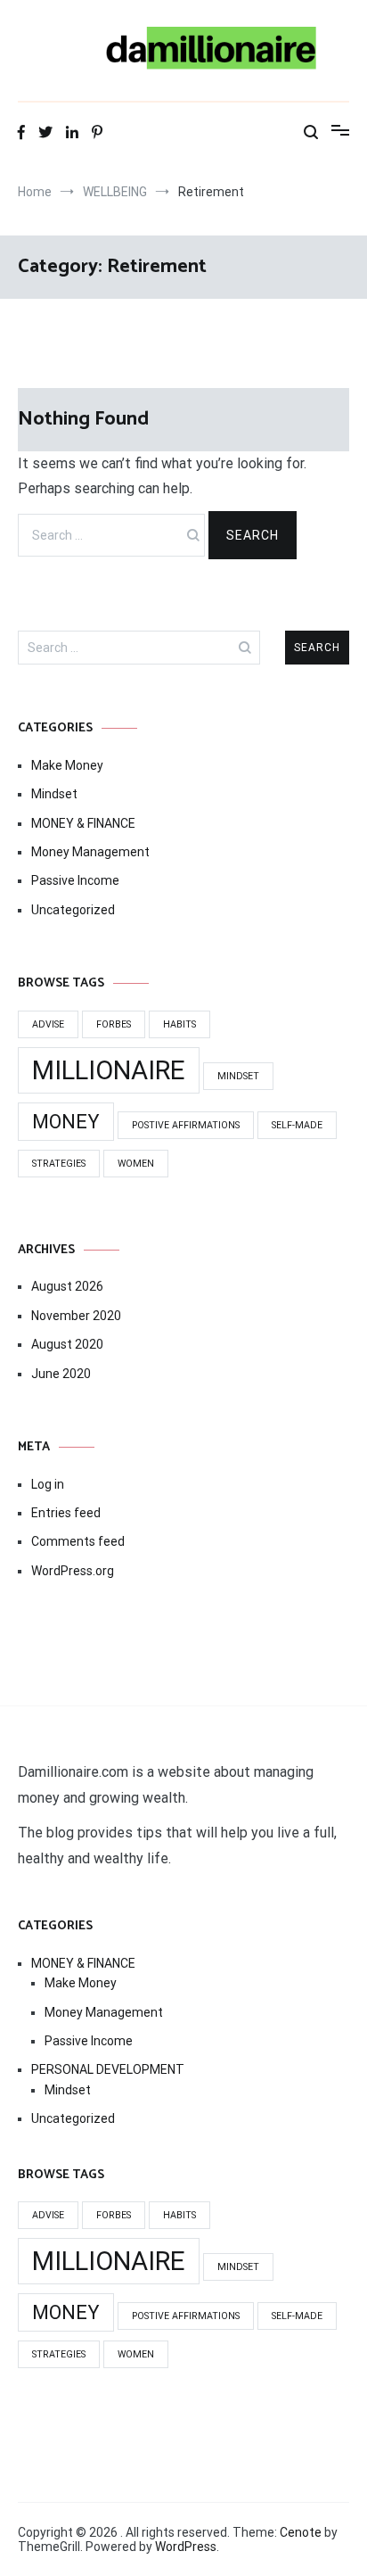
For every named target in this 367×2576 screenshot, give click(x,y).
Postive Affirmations (186, 1125)
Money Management (90, 852)
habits (179, 1024)
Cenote (301, 2532)
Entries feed (66, 1513)
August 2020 (67, 1344)
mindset (238, 1076)
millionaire (109, 1070)
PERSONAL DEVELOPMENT (108, 2069)
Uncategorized (73, 910)
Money (66, 1122)
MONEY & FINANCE (83, 823)
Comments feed (78, 1541)
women (136, 1164)
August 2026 (67, 1286)
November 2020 (76, 1316)
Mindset (54, 794)
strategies (59, 1164)
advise (48, 1024)
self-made (297, 1125)
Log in (48, 1484)
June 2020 (61, 1374)
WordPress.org (73, 1571)
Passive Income (75, 880)
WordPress (186, 2547)
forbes (114, 1024)
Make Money (67, 765)
